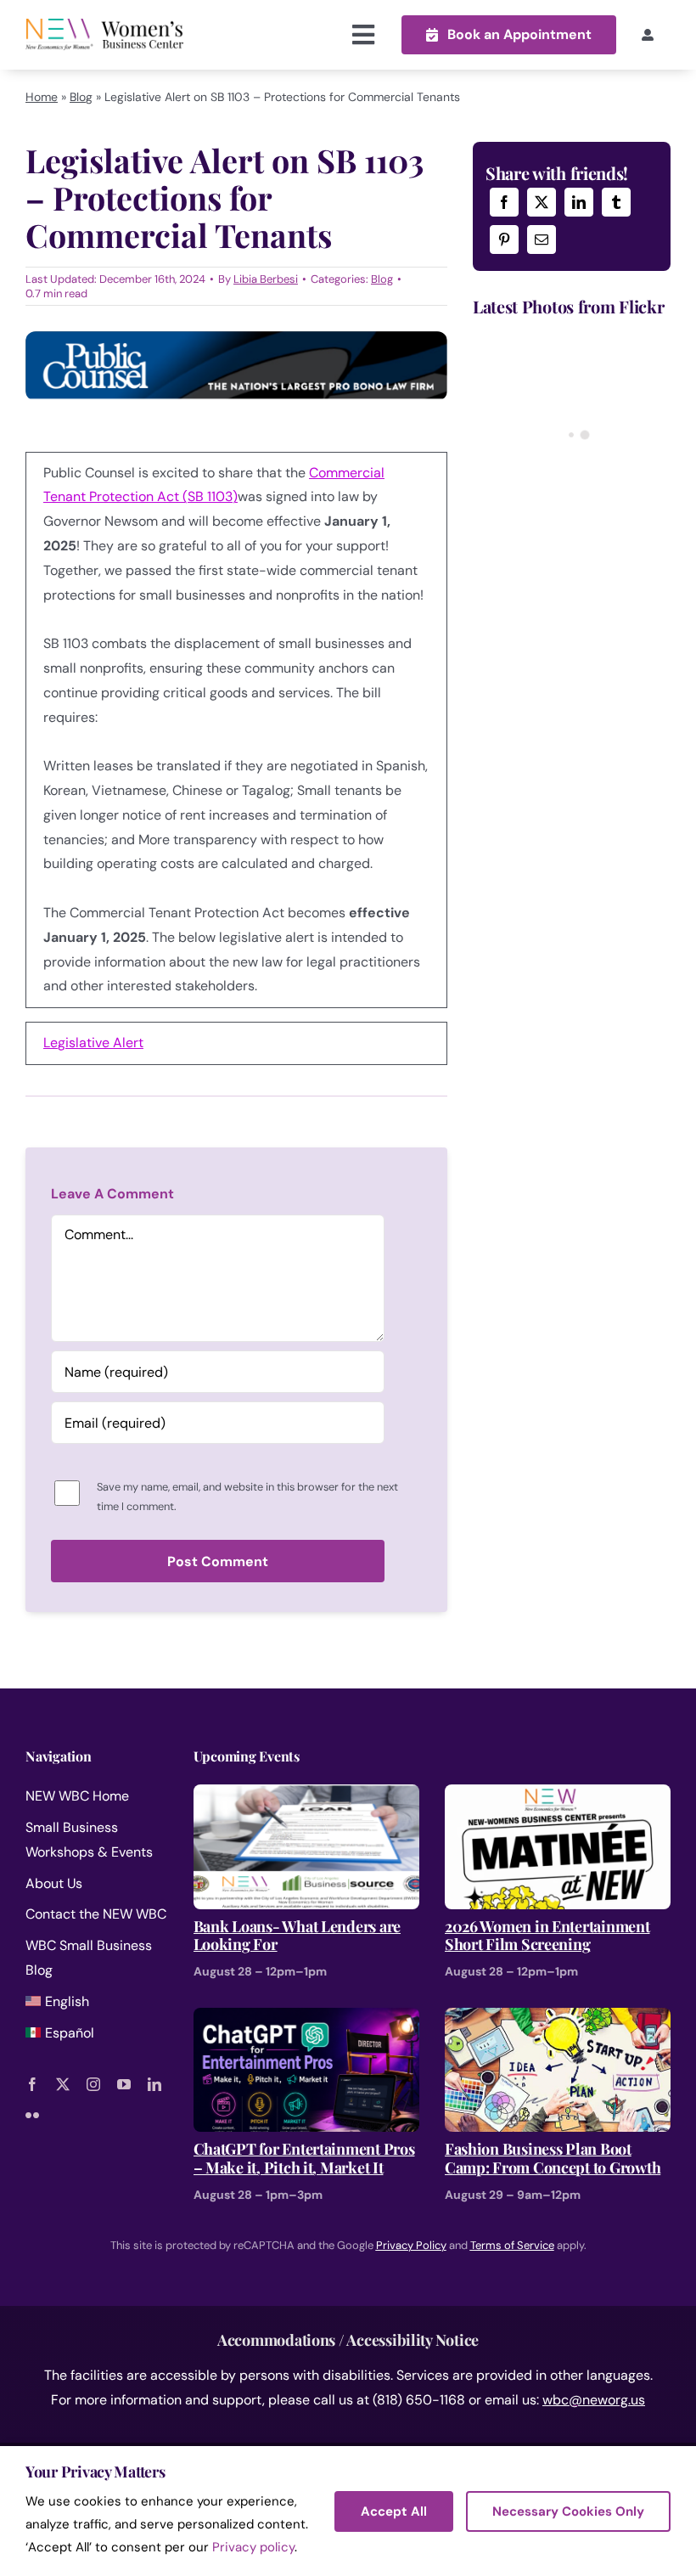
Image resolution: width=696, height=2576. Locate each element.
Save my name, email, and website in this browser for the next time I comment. (247, 1497)
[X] (542, 202)
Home (42, 97)
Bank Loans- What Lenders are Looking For (297, 1936)
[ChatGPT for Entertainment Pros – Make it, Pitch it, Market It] (306, 2019)
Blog (81, 97)
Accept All (394, 2511)
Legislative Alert (93, 1043)
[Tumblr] (616, 202)
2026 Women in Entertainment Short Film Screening (547, 1936)
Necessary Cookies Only (568, 2511)
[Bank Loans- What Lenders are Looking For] (306, 1796)
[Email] (542, 240)
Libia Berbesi (266, 279)
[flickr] (32, 2115)
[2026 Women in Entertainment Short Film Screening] (558, 1796)
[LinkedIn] (579, 202)
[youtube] (124, 2084)
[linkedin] (154, 2084)
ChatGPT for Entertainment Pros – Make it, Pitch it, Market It (304, 2159)
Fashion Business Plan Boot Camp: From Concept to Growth (553, 2159)
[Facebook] (504, 202)
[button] (509, 34)
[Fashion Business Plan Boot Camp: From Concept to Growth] (558, 2019)
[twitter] (63, 2084)
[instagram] (93, 2084)
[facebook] (32, 2084)
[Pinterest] (504, 240)
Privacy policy (253, 2547)
